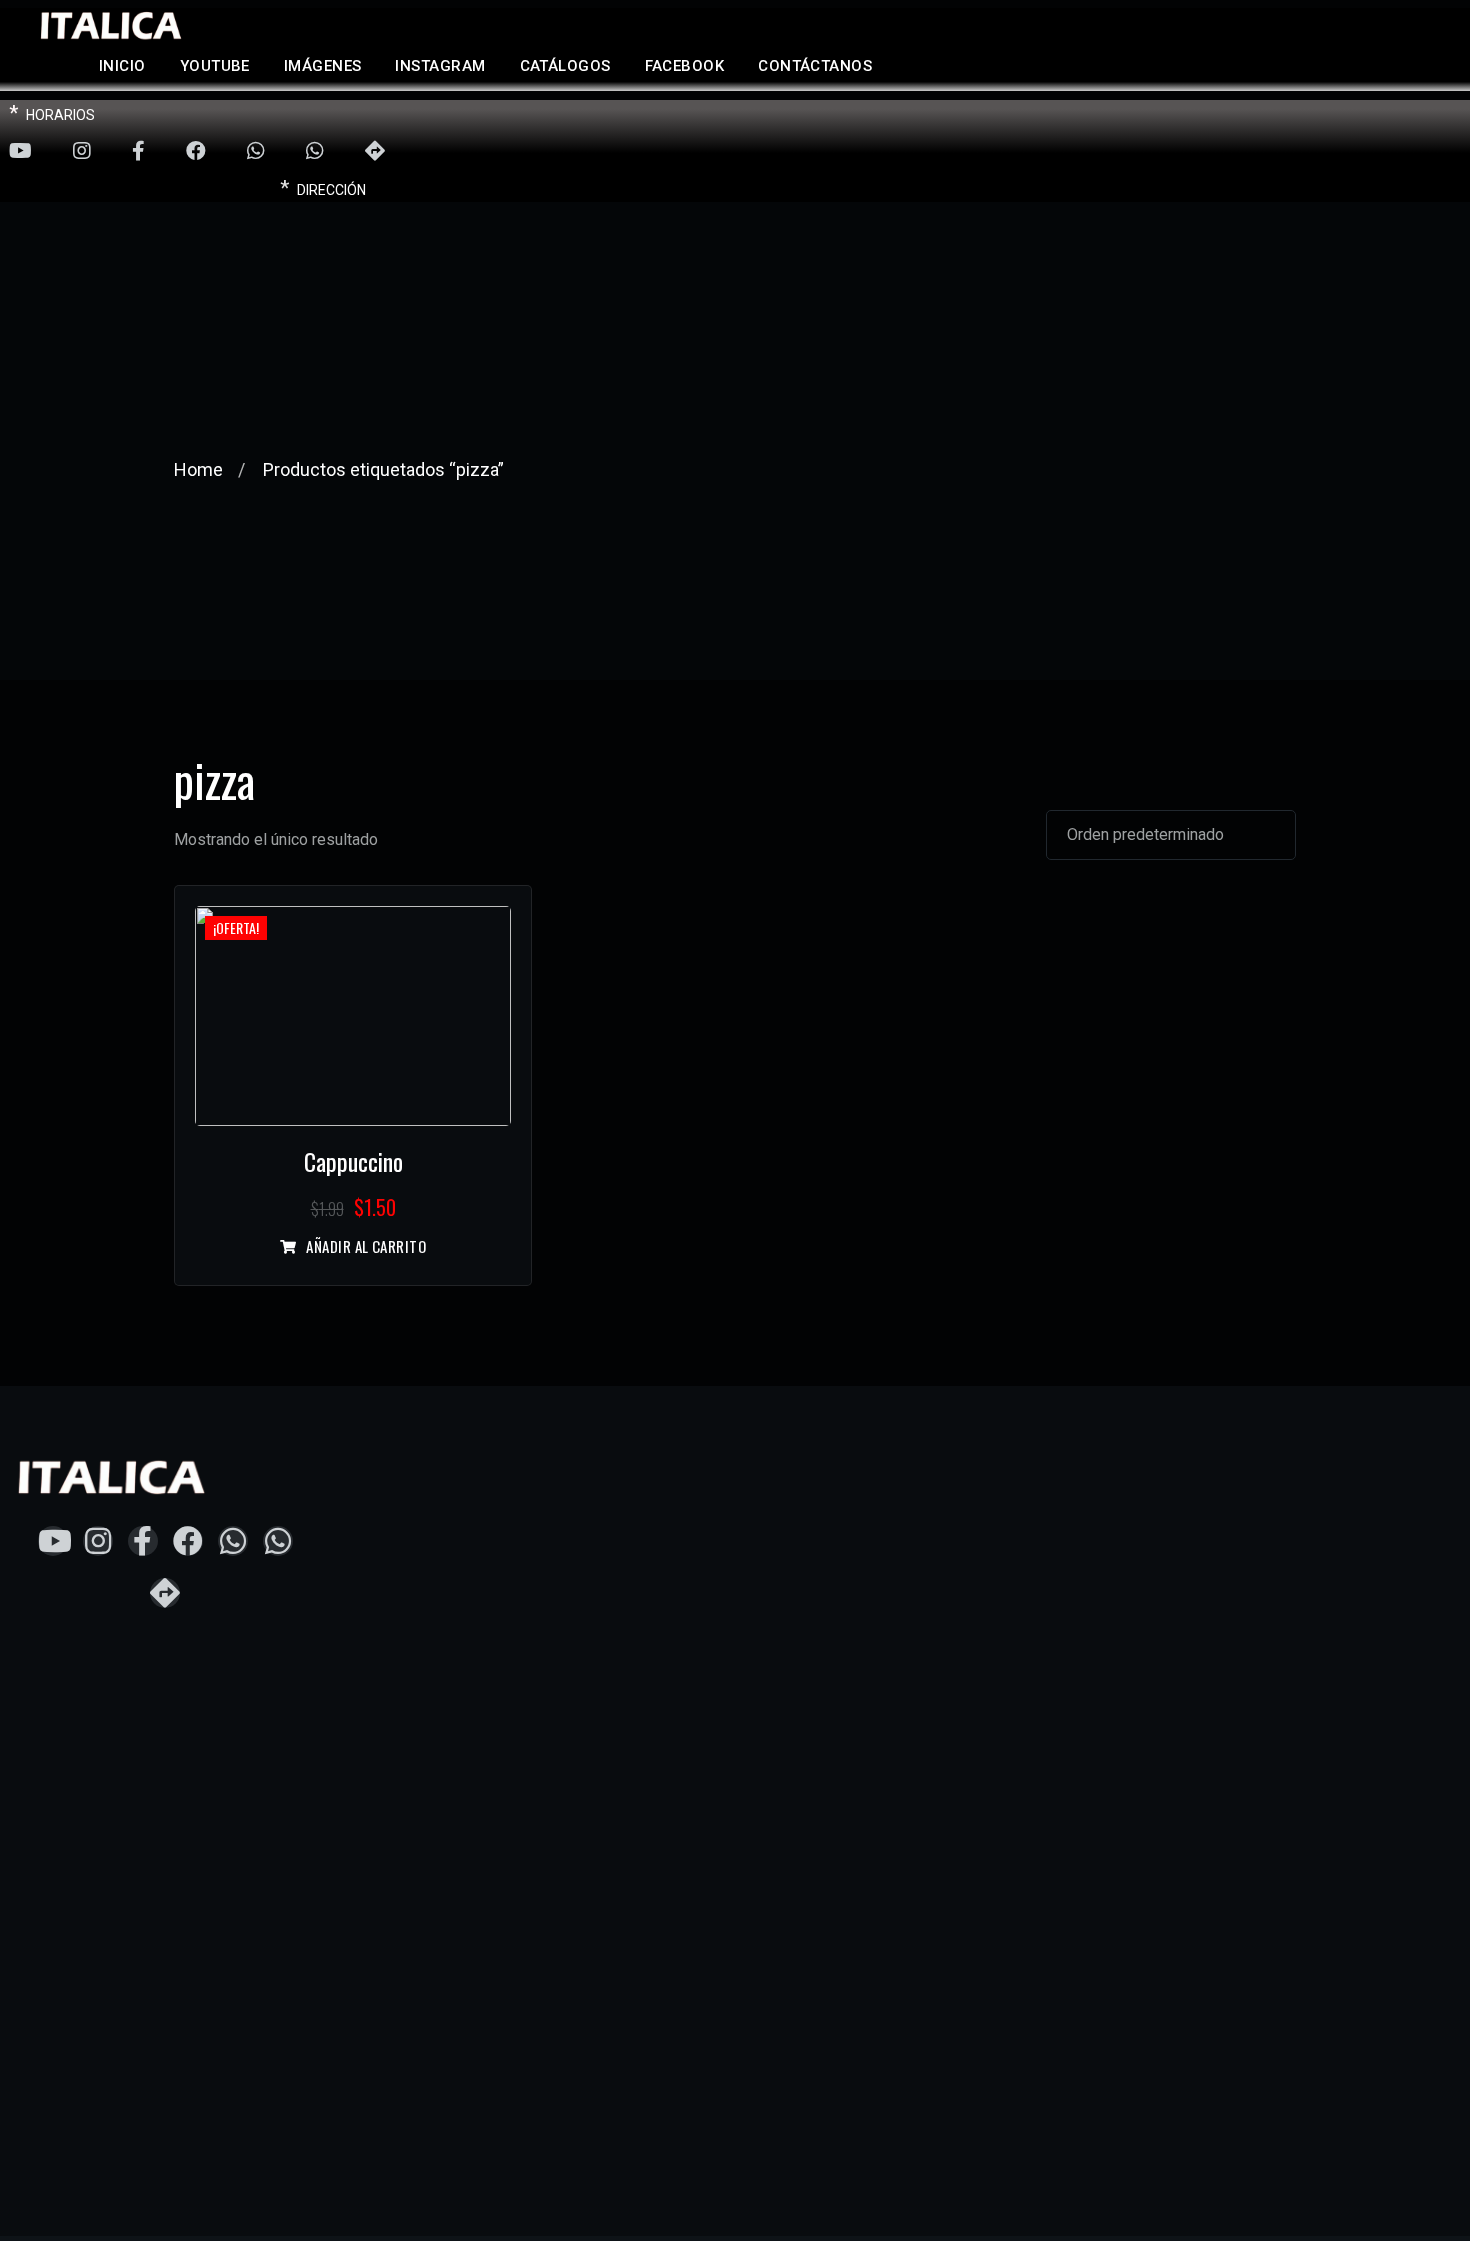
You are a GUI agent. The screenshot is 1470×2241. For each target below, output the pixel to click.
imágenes (323, 66)
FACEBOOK (685, 66)
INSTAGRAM (440, 66)
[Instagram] (82, 151)
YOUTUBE (215, 66)
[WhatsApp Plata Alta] (315, 151)
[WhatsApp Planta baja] (256, 151)
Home (198, 469)
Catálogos (565, 66)
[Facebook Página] (138, 151)
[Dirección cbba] (375, 151)
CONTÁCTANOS (815, 66)
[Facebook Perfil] (196, 151)
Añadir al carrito (366, 1247)
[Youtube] (20, 151)
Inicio (122, 66)
